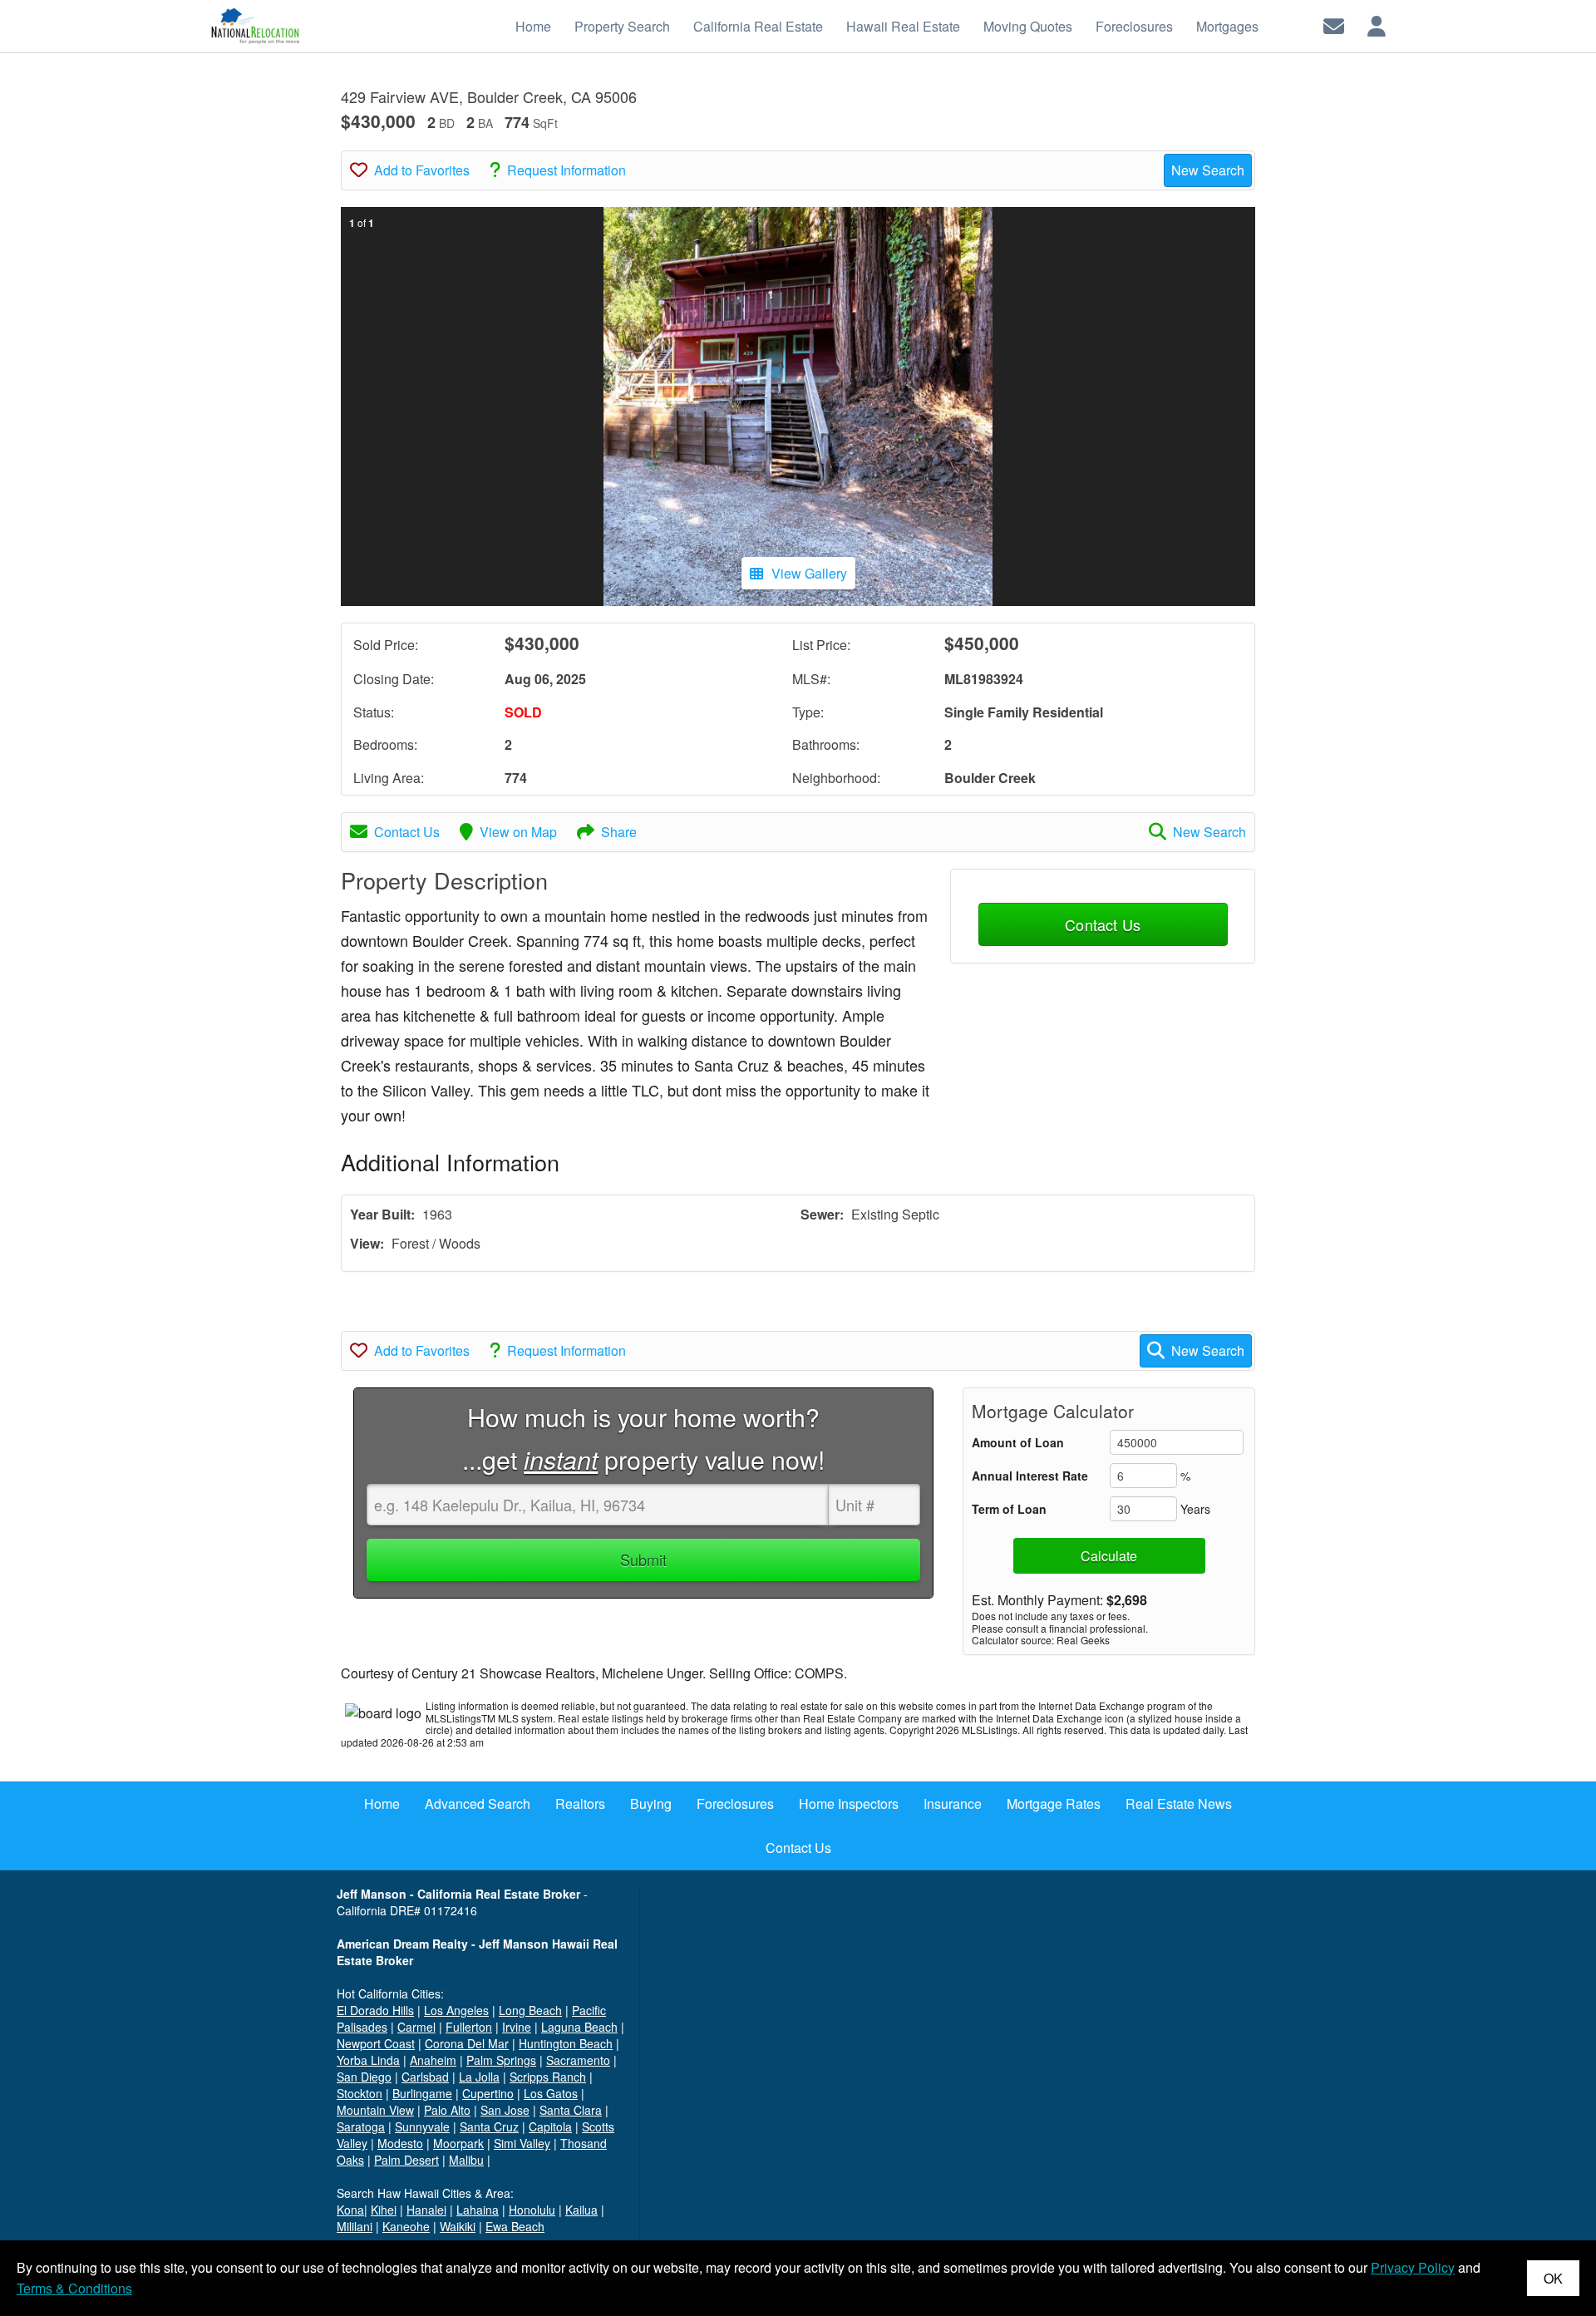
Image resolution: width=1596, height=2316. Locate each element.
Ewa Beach (515, 2226)
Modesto (400, 2143)
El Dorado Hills (375, 2010)
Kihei (384, 2210)
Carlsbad (425, 2077)
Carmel (416, 2027)
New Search (1208, 170)
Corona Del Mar (467, 2043)
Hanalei (426, 2210)
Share (619, 832)
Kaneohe (406, 2226)
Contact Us (407, 832)
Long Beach (530, 2010)
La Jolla (479, 2077)
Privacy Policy (1413, 2267)
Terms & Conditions (74, 2288)
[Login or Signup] (1377, 25)
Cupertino (488, 2093)
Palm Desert (406, 2160)
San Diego (364, 2077)
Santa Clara (571, 2110)
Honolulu (532, 2210)
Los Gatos (551, 2093)
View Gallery (809, 573)
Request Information (566, 170)
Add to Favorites (422, 170)
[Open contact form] (1334, 25)
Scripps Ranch (548, 2077)
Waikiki (458, 2226)
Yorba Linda (368, 2060)
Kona (350, 2210)
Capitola (550, 2126)
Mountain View (375, 2110)
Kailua (581, 2210)
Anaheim (433, 2060)
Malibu (466, 2160)
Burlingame (422, 2093)
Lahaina (478, 2210)
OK (1553, 2278)
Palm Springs (501, 2060)
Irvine (517, 2027)
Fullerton (469, 2027)
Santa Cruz (489, 2126)
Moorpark (458, 2143)
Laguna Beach (579, 2027)
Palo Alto (447, 2110)
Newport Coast (376, 2043)
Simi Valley (522, 2143)
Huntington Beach (566, 2043)
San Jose (505, 2110)
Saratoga (361, 2126)
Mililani (355, 2226)
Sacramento (578, 2060)
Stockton (360, 2093)
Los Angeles (456, 2010)
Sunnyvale (422, 2126)
